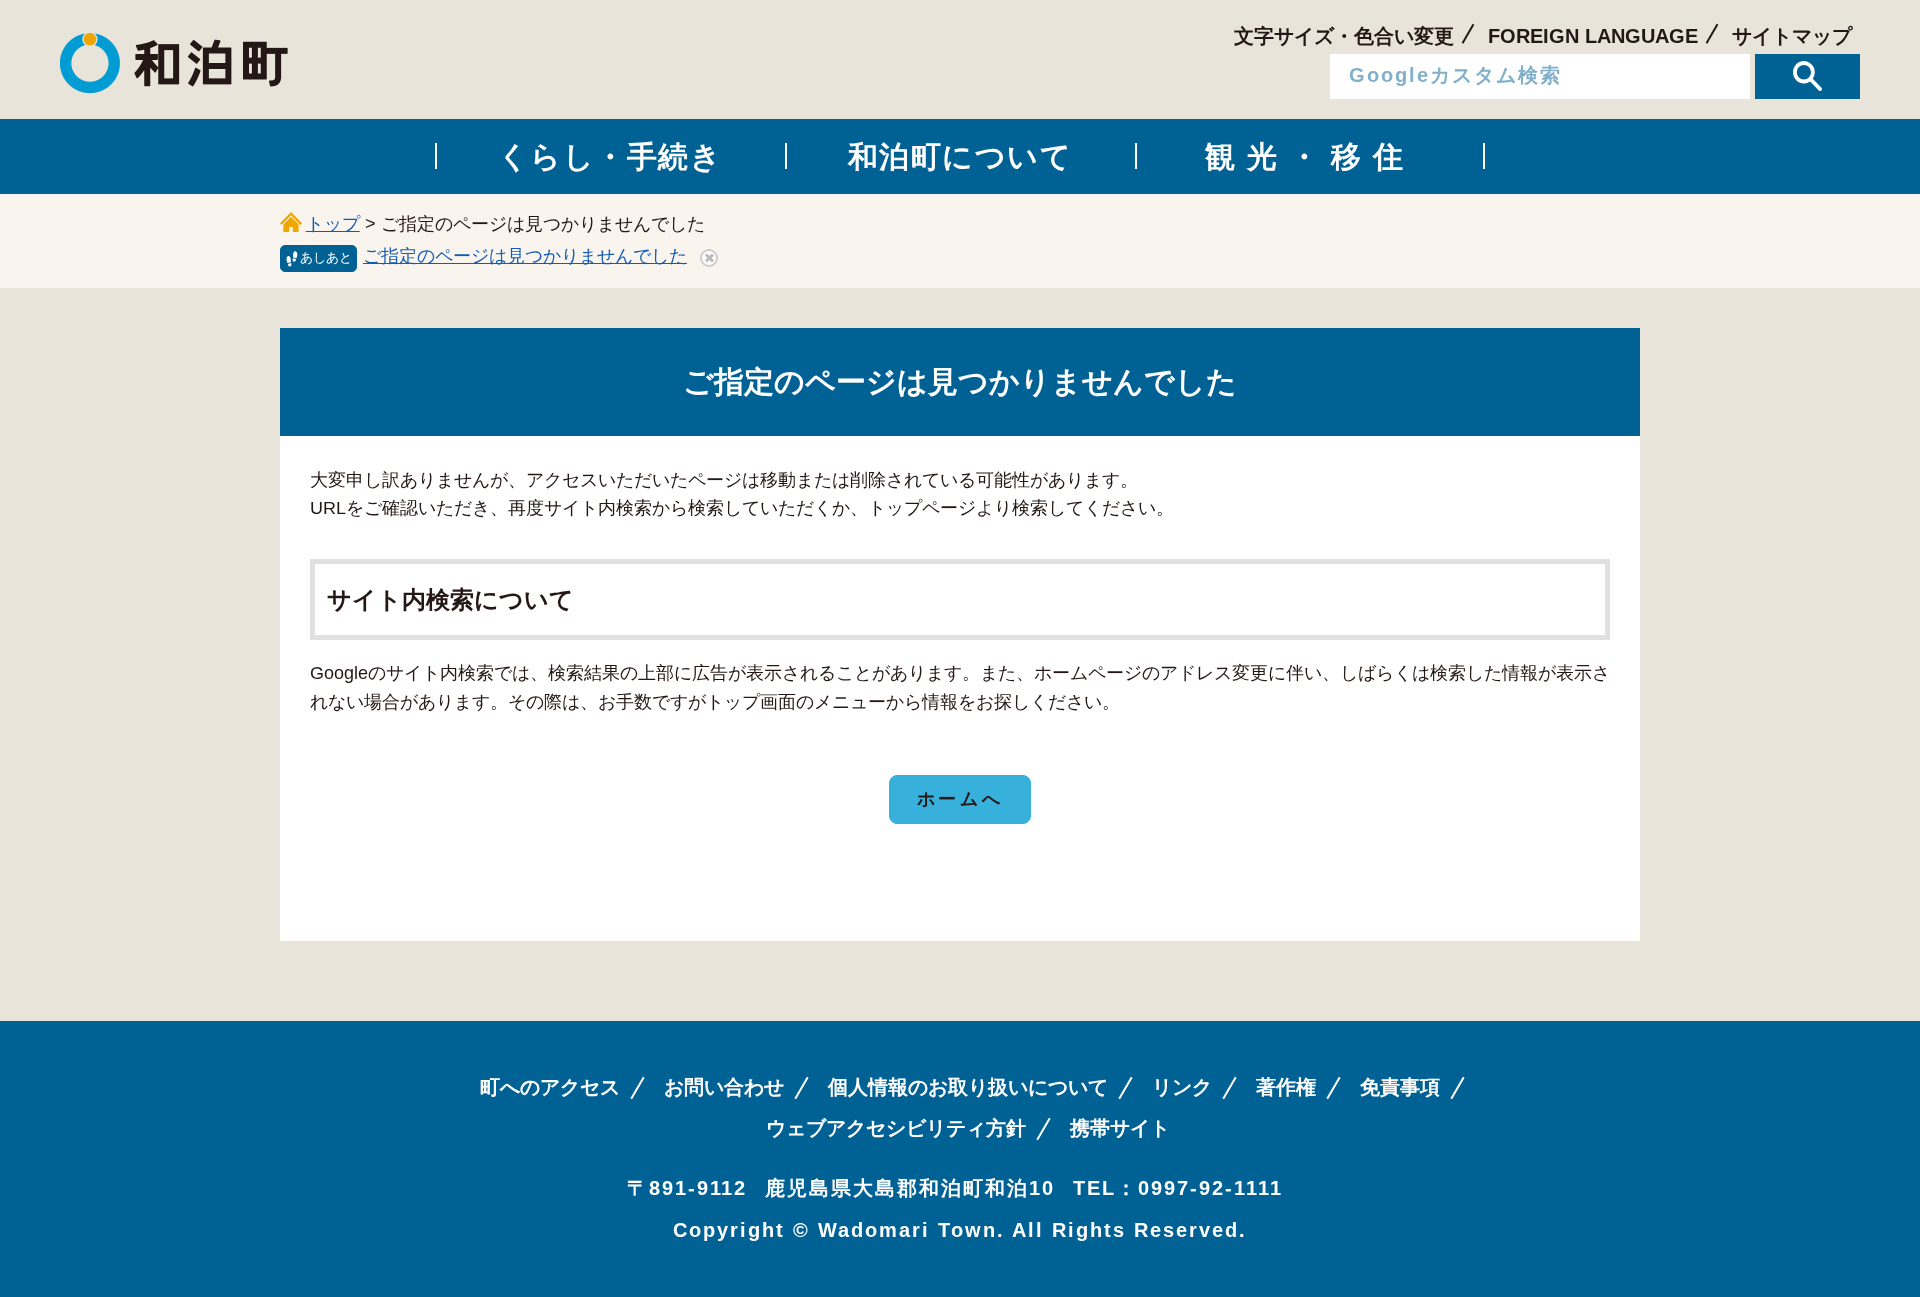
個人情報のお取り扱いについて (968, 1087)
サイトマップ (1792, 36)
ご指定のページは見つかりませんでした (525, 256)
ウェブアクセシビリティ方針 (896, 1128)
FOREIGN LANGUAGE (1593, 36)
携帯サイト (1120, 1128)
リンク (1182, 1087)
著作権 (1286, 1087)
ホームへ (960, 799)
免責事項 (1400, 1087)
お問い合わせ (724, 1087)
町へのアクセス (550, 1087)
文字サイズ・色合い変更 (1344, 36)
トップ (333, 224)
